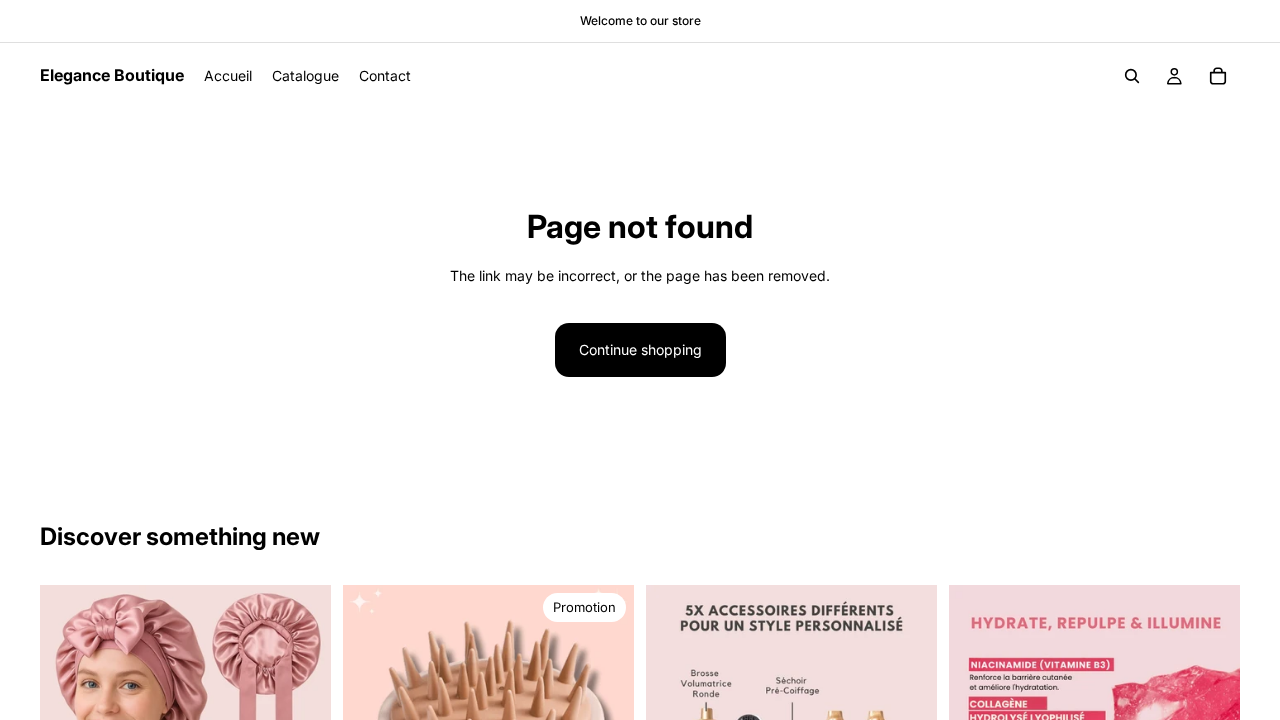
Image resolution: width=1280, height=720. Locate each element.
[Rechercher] (1132, 76)
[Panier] (1218, 76)
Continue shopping (640, 349)
